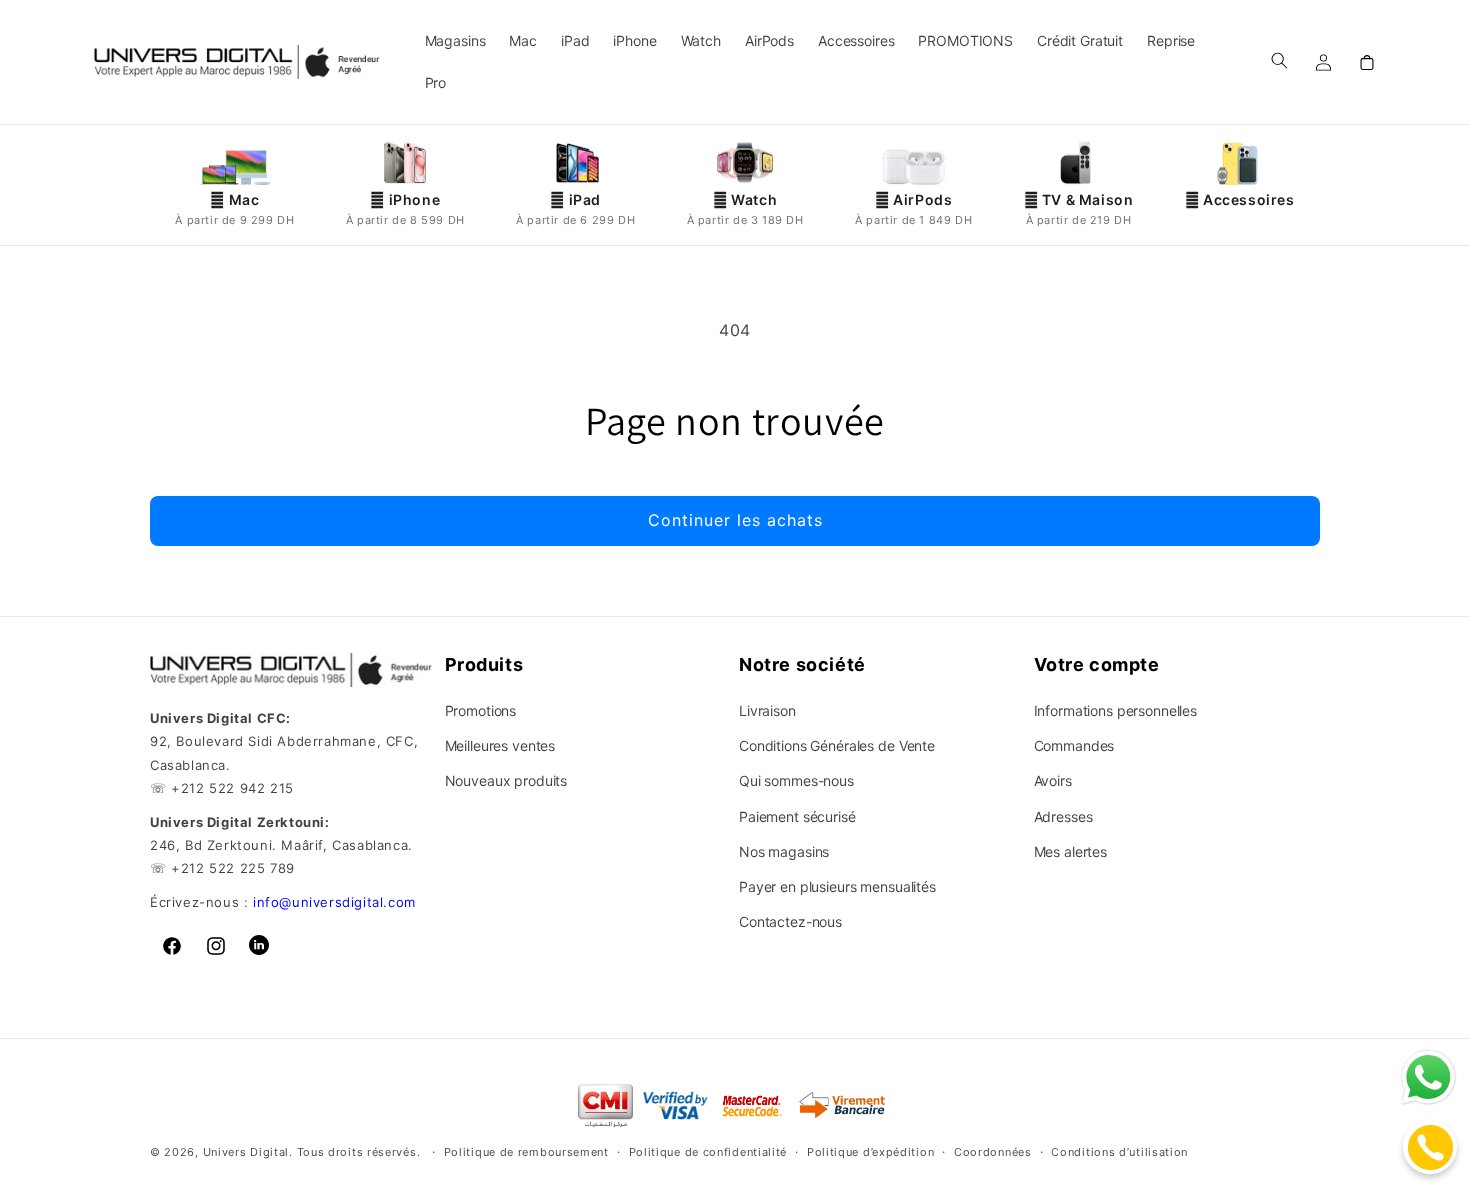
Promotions (481, 710)
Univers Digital (246, 1153)
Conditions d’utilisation (1119, 1152)
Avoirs (1053, 780)
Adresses (1063, 816)
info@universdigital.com (334, 902)
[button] (1279, 60)
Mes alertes (1070, 851)
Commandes (1074, 745)
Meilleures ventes (500, 745)
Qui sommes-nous (796, 780)
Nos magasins (784, 851)
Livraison (767, 710)
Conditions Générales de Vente (837, 745)
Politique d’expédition (870, 1152)
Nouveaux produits (506, 780)
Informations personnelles (1116, 710)
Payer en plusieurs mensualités (837, 886)
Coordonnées (993, 1152)
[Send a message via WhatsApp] (1428, 1077)
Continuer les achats (735, 520)
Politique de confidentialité (708, 1152)
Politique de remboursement (526, 1152)
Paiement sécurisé (797, 816)
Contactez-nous (790, 921)
